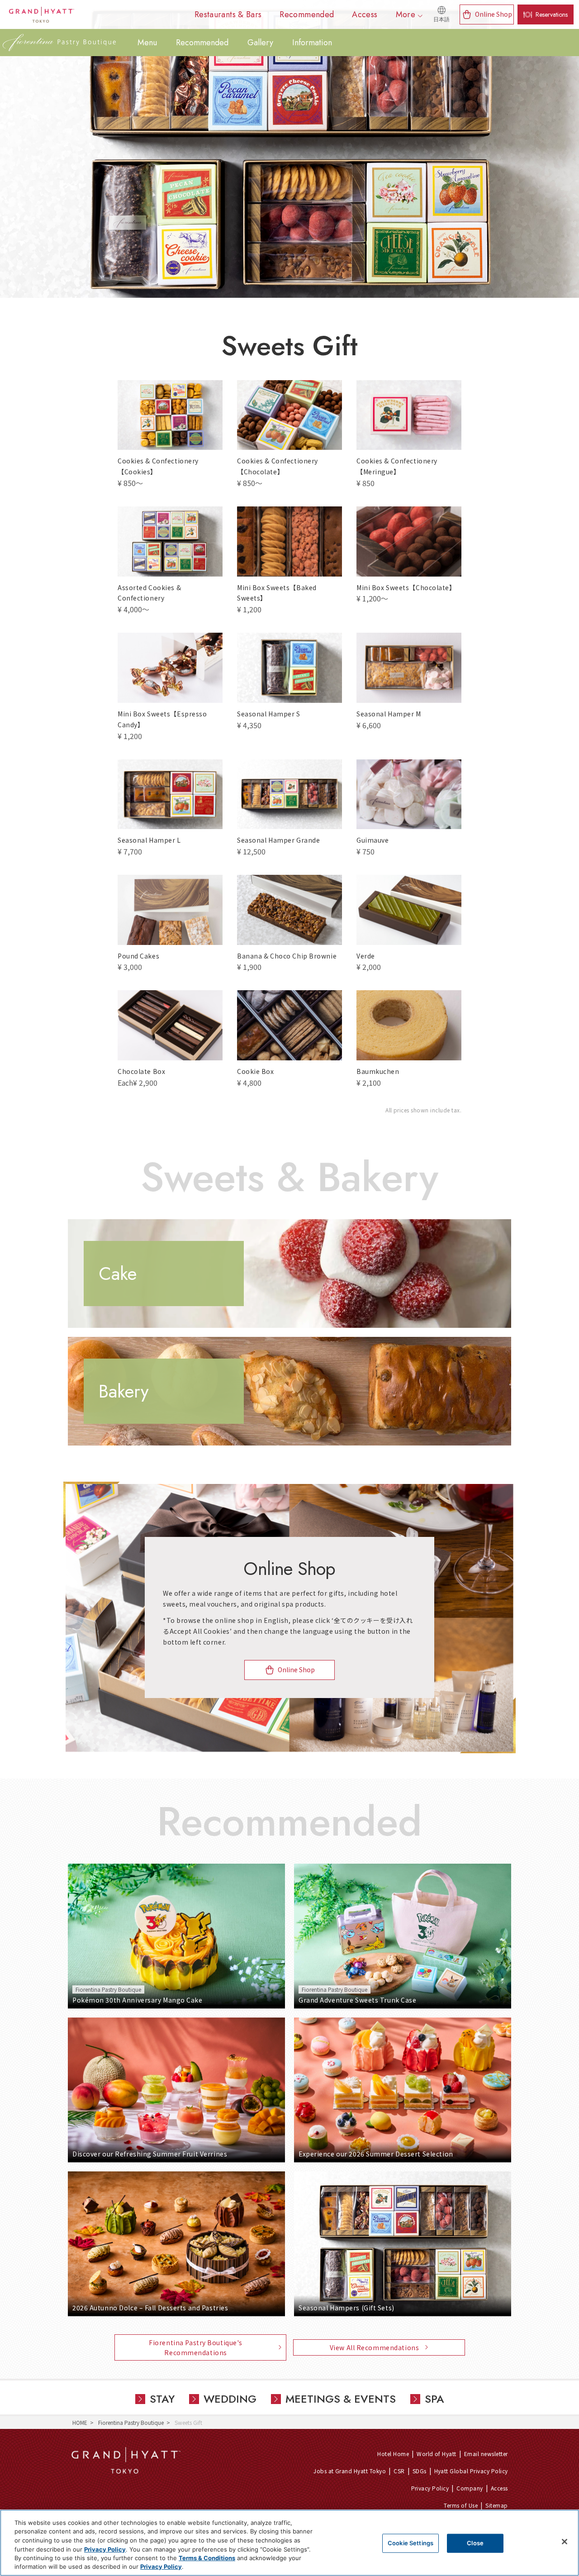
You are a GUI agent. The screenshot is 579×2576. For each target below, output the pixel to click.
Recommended (202, 43)
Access (499, 2488)
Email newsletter (486, 2454)
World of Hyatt (437, 2454)
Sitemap (496, 2505)
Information (312, 43)
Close (475, 2543)
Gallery (260, 43)
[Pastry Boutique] (59, 43)
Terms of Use (461, 2505)
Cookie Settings (411, 2543)
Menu (147, 43)
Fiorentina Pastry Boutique (131, 2422)
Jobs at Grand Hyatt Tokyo (350, 2471)
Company (470, 2488)
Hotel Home (393, 2454)
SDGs (420, 2471)
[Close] (565, 2542)
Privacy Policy (430, 2488)
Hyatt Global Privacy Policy (471, 2471)
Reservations (552, 14)
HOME (80, 2422)
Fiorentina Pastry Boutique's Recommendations (196, 2347)
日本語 (441, 19)
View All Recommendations (374, 2347)
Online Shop (494, 14)
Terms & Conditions (207, 2558)
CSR (399, 2471)
